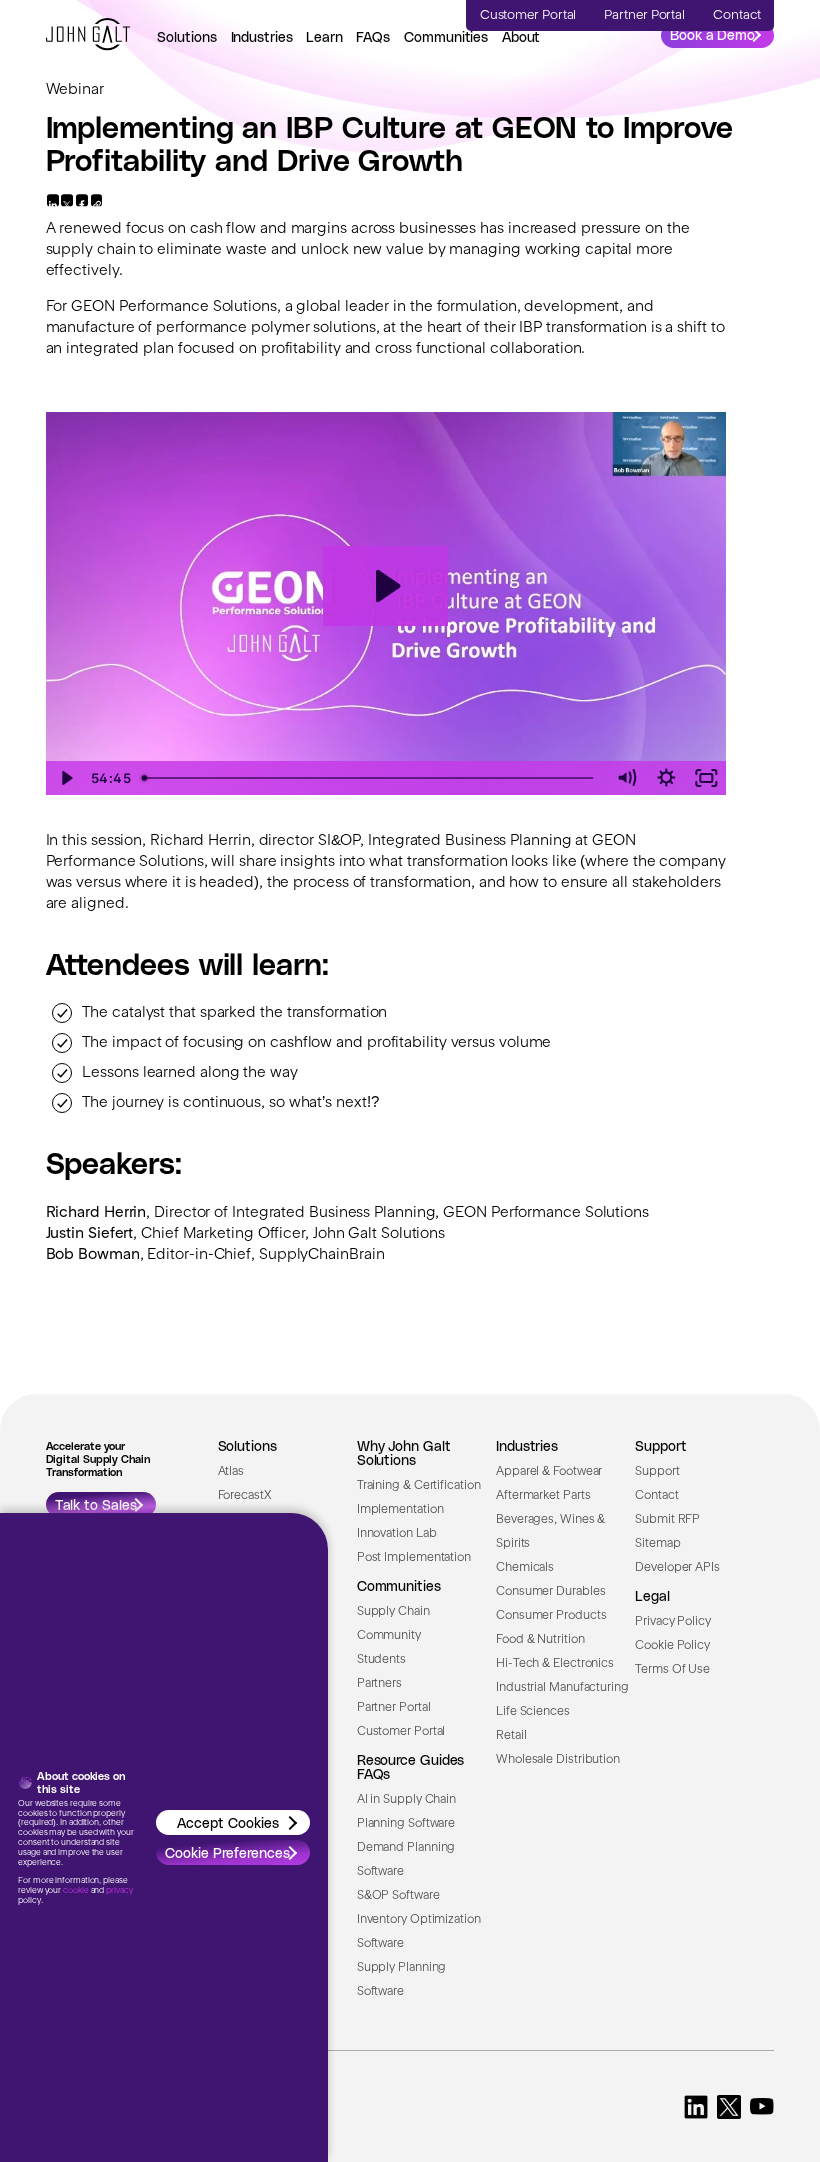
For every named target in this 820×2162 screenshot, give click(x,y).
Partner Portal (394, 1708)
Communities (446, 36)
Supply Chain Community (393, 1624)
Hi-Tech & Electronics (555, 1664)
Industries (262, 36)
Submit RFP (667, 1520)
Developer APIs (677, 1568)
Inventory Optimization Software (419, 1932)
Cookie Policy (672, 1646)
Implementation (400, 1510)
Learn (324, 36)
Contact (656, 1496)
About (521, 36)
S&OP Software (398, 1896)
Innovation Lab (397, 1534)
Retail (511, 1736)
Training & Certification (419, 1486)
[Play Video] (66, 778)
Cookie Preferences (227, 1852)
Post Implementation (414, 1558)
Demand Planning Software (406, 1860)
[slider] (370, 778)
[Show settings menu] (666, 778)
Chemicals (525, 1568)
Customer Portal (401, 1732)
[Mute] (626, 778)
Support (657, 1472)
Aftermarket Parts (543, 1496)
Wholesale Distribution (558, 1760)
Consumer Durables (550, 1592)
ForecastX (244, 1496)
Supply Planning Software (402, 1980)
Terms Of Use (672, 1670)
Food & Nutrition (540, 1640)
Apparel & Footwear (549, 1472)
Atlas (231, 1472)
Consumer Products (551, 1616)
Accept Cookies (228, 1822)
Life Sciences (533, 1712)
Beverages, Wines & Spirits (550, 1532)
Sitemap (657, 1544)
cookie (75, 1891)
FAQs (373, 36)
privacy (119, 1891)
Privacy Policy (673, 1622)
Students (381, 1660)
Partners (379, 1684)
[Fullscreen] (706, 778)
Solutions (187, 36)
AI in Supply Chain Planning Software (406, 1812)
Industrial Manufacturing (562, 1688)
